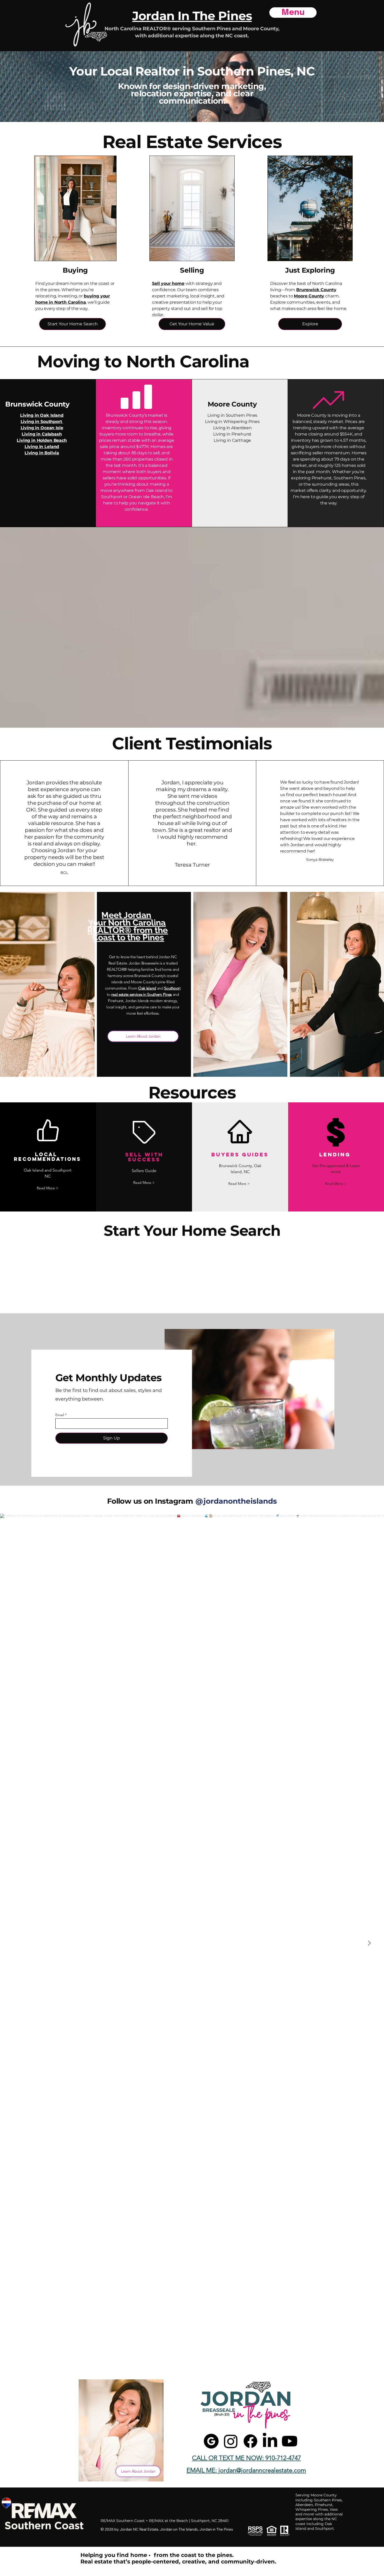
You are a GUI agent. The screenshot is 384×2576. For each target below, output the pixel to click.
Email (60, 1415)
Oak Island (147, 988)
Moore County (309, 296)
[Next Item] (369, 1943)
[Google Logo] (211, 2441)
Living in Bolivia (42, 453)
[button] (48, 1188)
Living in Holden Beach (42, 440)
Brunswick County (316, 290)
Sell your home (168, 283)
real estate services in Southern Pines (141, 994)
